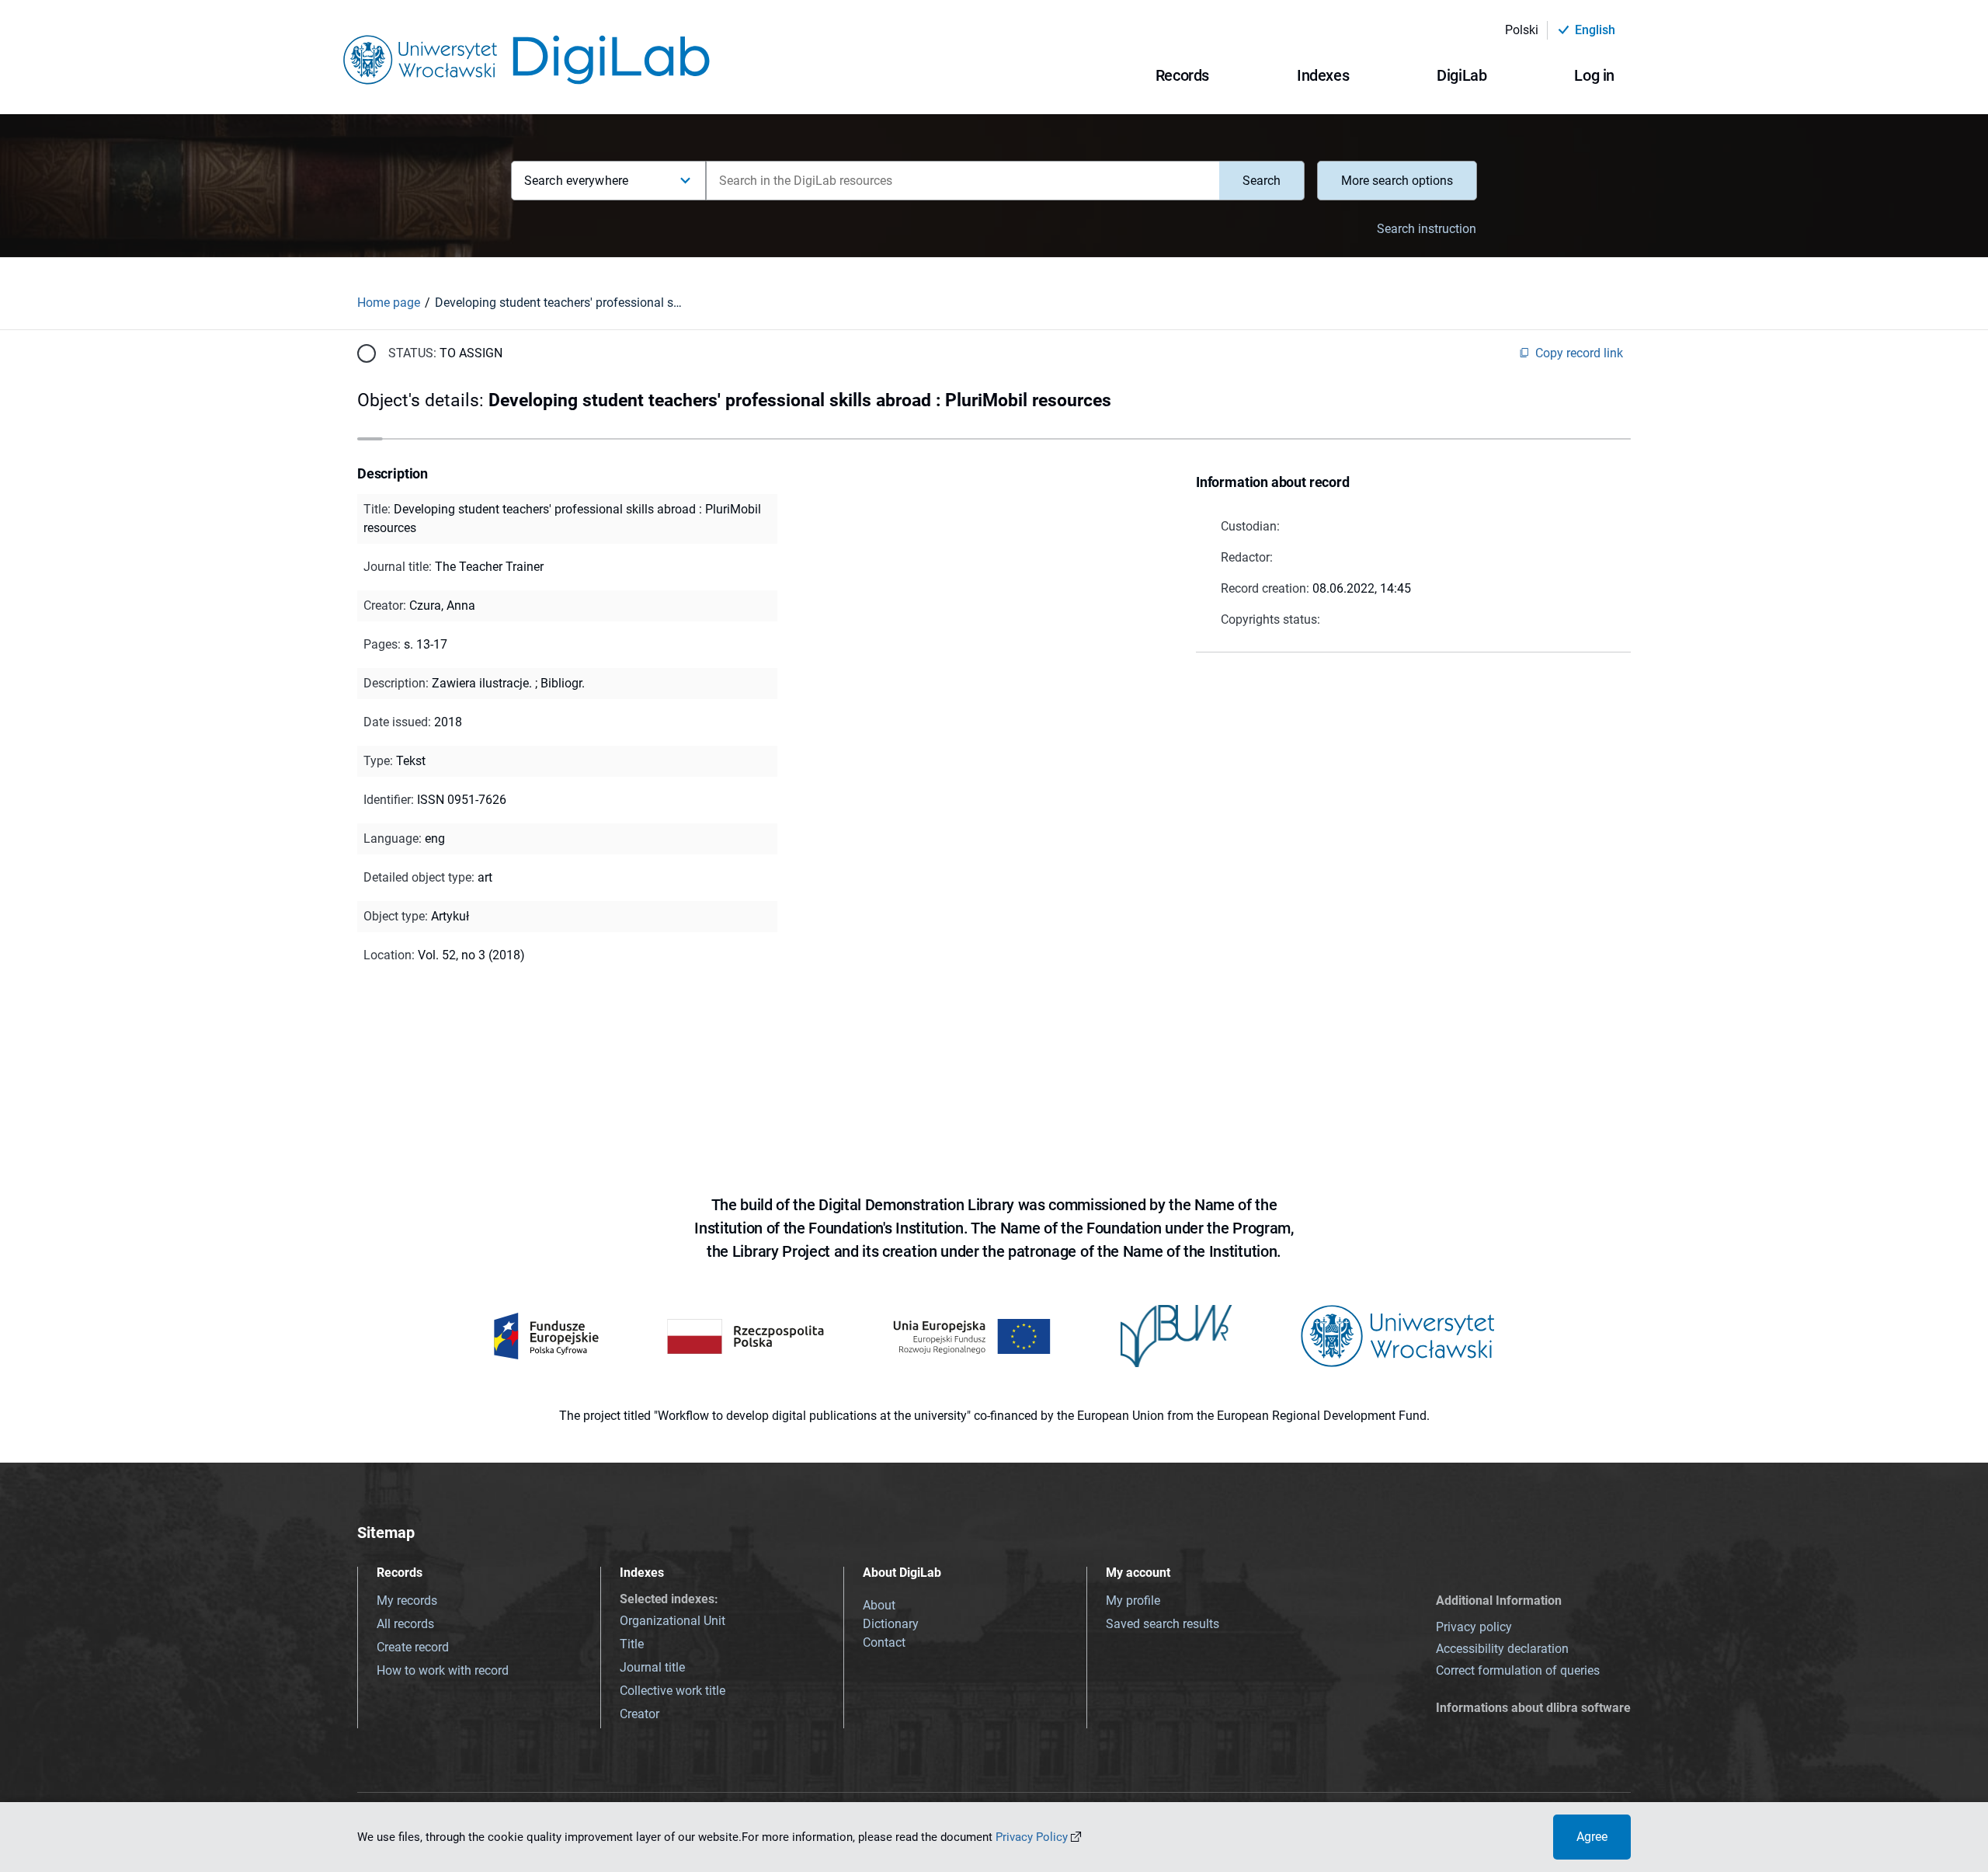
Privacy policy (1474, 1627)
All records (405, 1624)
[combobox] (963, 181)
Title (632, 1644)
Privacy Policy (1032, 1837)
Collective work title (673, 1691)
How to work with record (443, 1670)
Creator (639, 1714)
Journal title (652, 1667)
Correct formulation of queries (1518, 1670)
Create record (413, 1647)
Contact (884, 1642)
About (879, 1605)
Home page (389, 303)
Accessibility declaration (1502, 1649)
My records (407, 1601)
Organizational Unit (673, 1621)
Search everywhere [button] (576, 181)
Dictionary (891, 1624)
